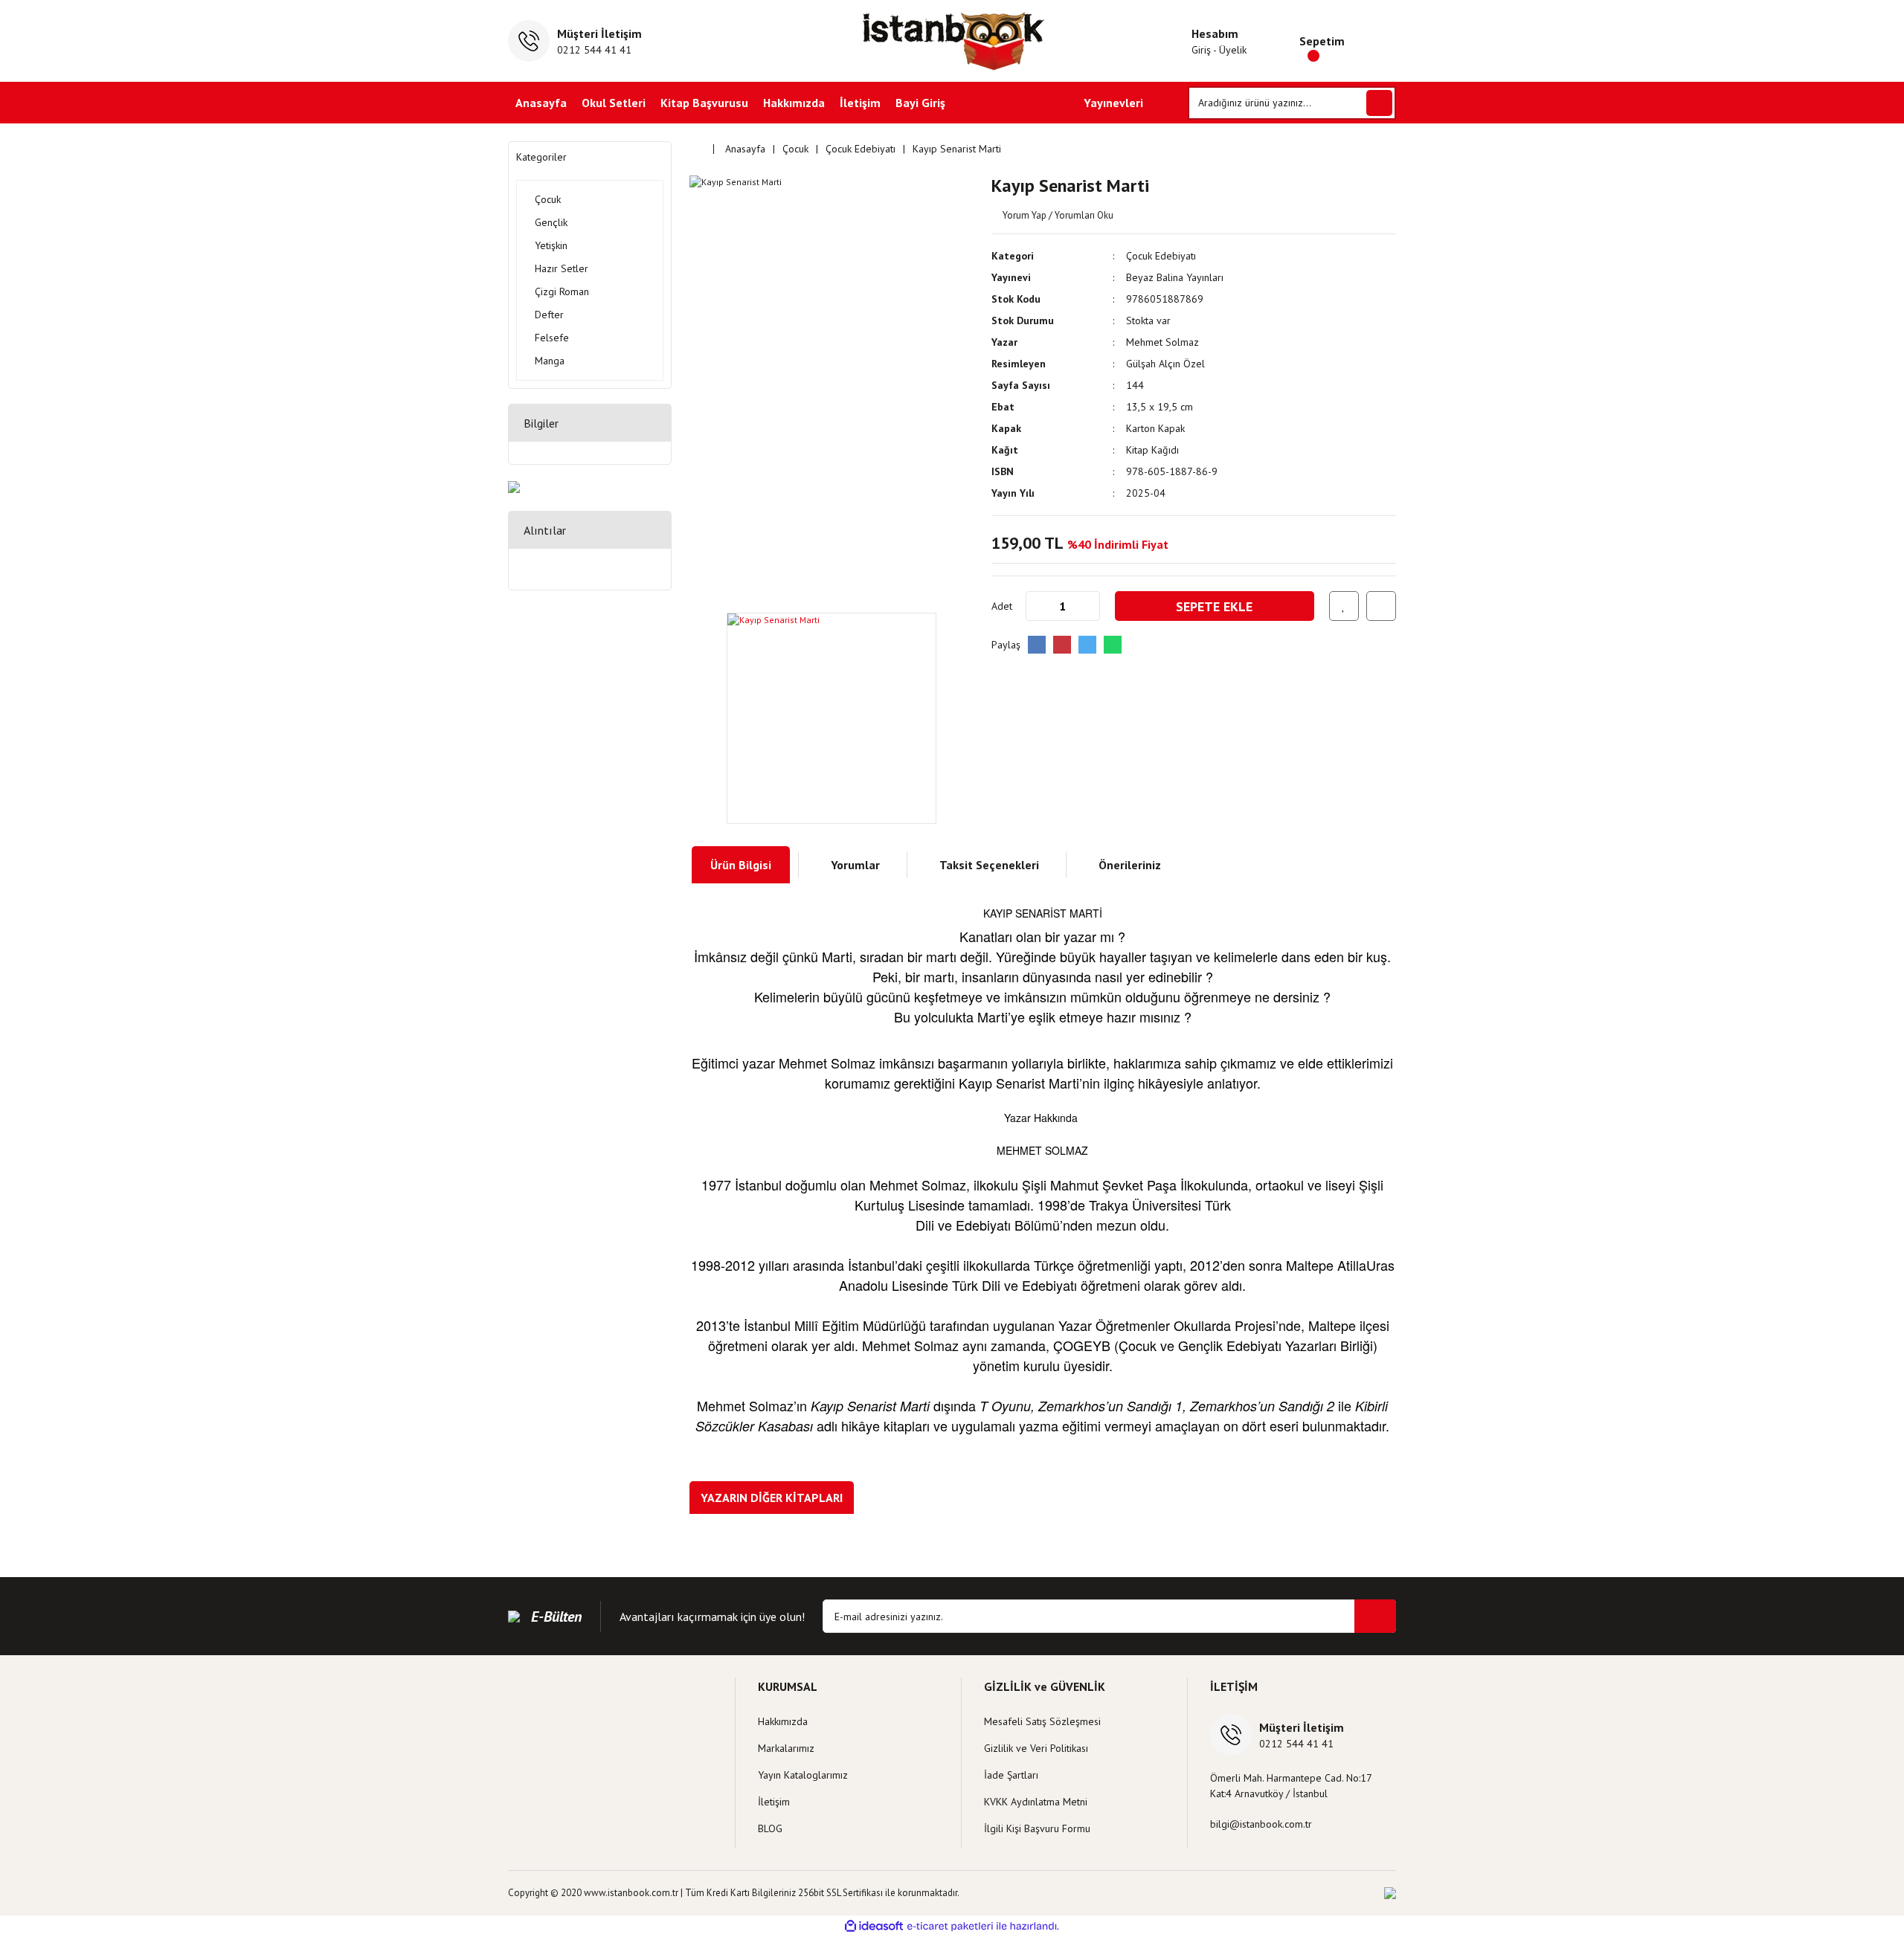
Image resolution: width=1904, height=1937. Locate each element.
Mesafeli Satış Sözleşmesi (1042, 1721)
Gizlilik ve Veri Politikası (1036, 1748)
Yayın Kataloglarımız (803, 1775)
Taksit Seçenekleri (989, 865)
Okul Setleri (614, 103)
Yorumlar (855, 865)
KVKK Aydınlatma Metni (1036, 1802)
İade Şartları (1011, 1775)
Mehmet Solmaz (1162, 342)
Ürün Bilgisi (741, 865)
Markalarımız (786, 1748)
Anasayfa (541, 103)
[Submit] (1375, 1616)
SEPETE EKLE (1214, 606)
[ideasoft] (874, 1926)
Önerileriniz (1130, 865)
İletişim (860, 103)
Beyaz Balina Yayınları (1175, 277)
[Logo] (952, 41)
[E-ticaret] (950, 1926)
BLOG (770, 1828)
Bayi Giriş (920, 103)
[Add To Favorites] (1344, 606)
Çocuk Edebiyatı (1161, 256)
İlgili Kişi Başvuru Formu (1037, 1828)
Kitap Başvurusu (704, 103)
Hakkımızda (794, 103)
